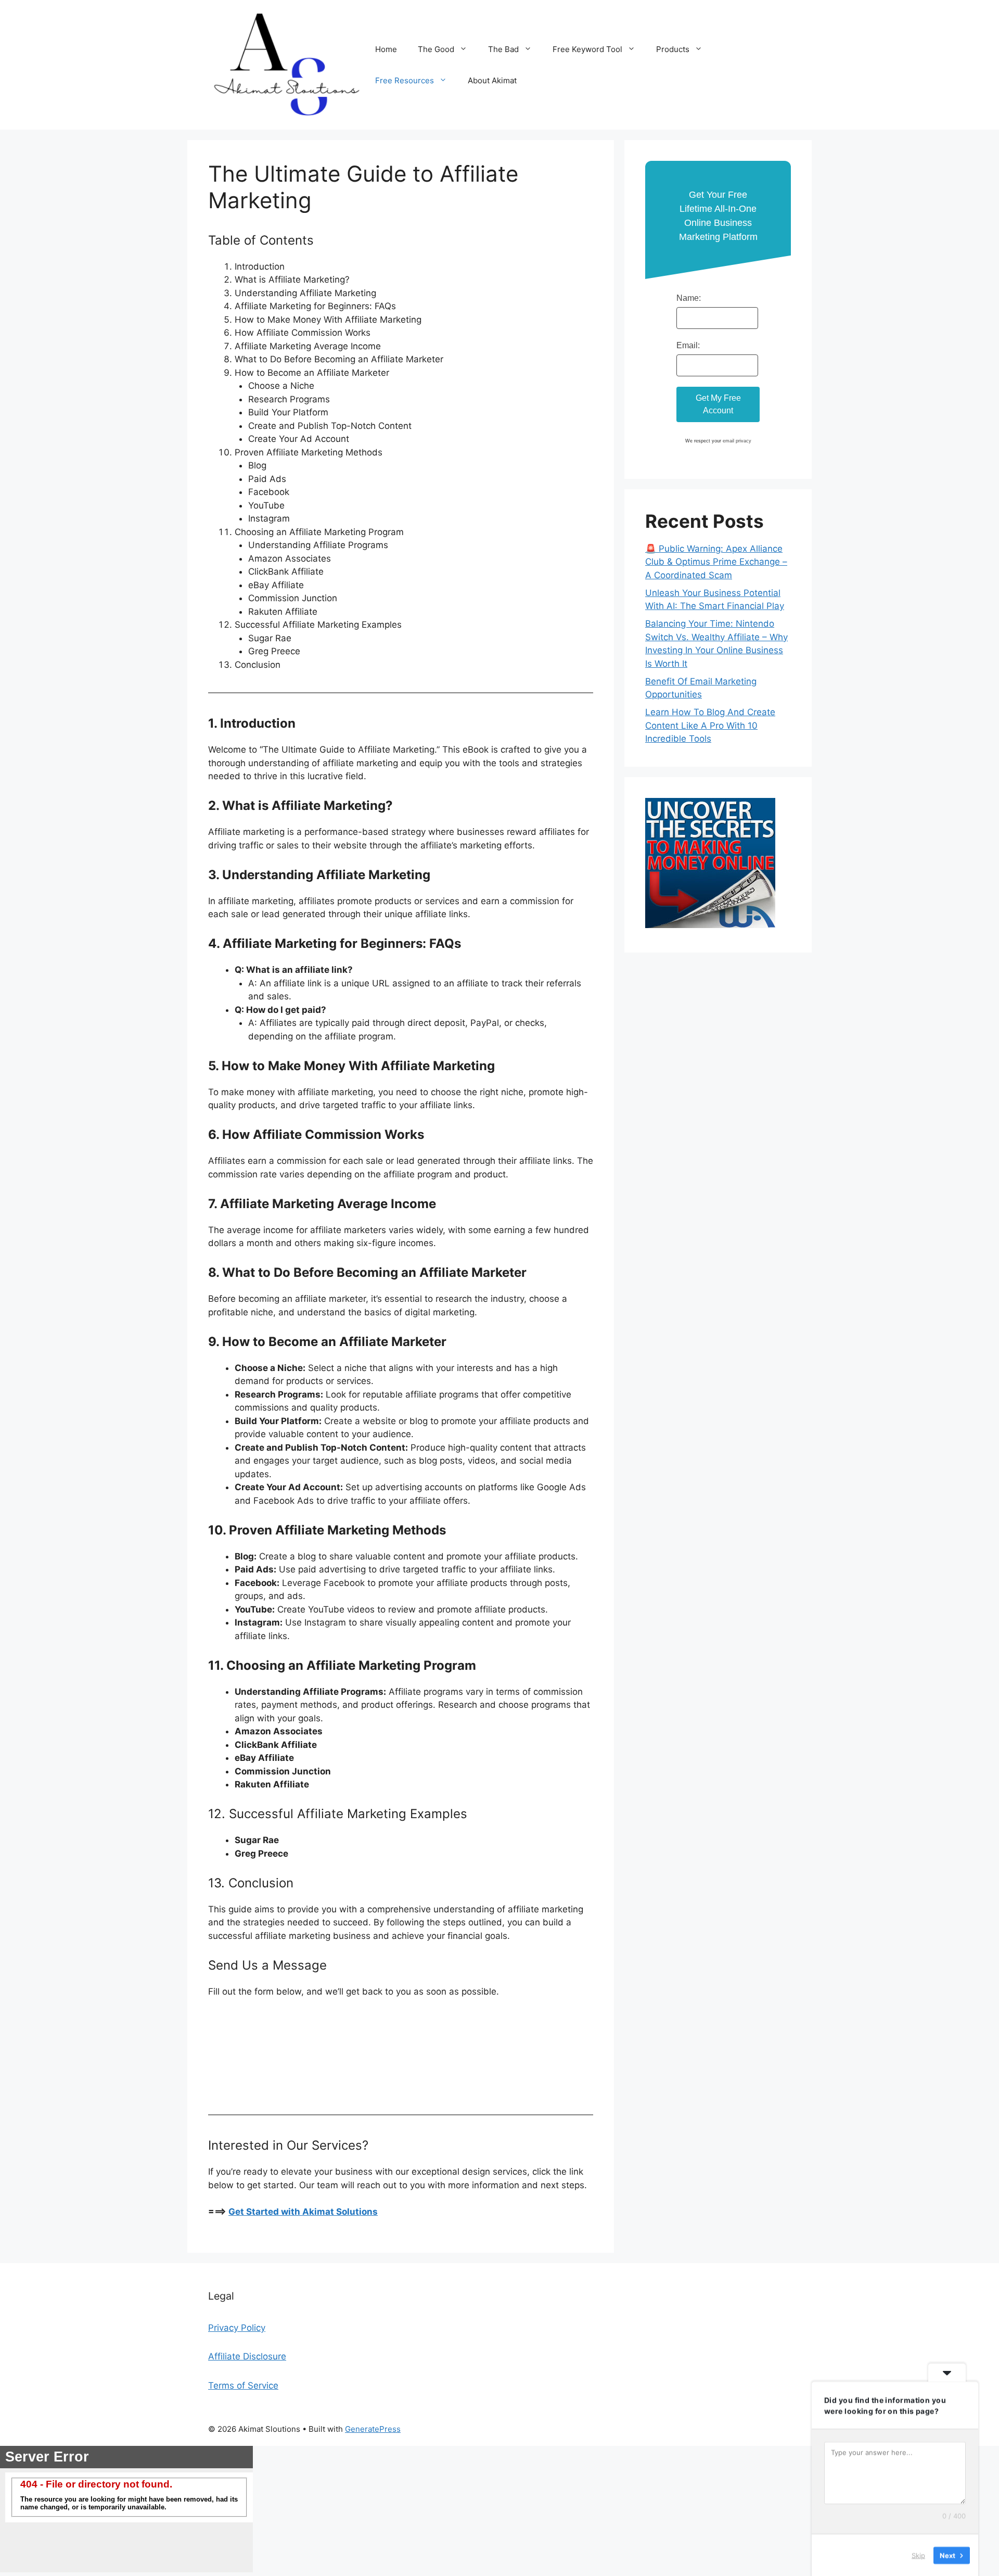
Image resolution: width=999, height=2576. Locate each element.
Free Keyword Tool (587, 49)
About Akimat (492, 80)
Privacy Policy (237, 2328)
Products (673, 49)
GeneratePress (373, 2429)
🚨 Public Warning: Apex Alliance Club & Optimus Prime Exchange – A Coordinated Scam (716, 562)
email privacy (737, 441)
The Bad (503, 49)
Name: (689, 298)
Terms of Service (243, 2385)
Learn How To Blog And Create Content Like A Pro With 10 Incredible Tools (710, 725)
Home (386, 49)
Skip (918, 2555)
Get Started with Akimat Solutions (303, 2212)
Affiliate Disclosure (247, 2356)
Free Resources (405, 80)
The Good (436, 49)
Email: (688, 345)
